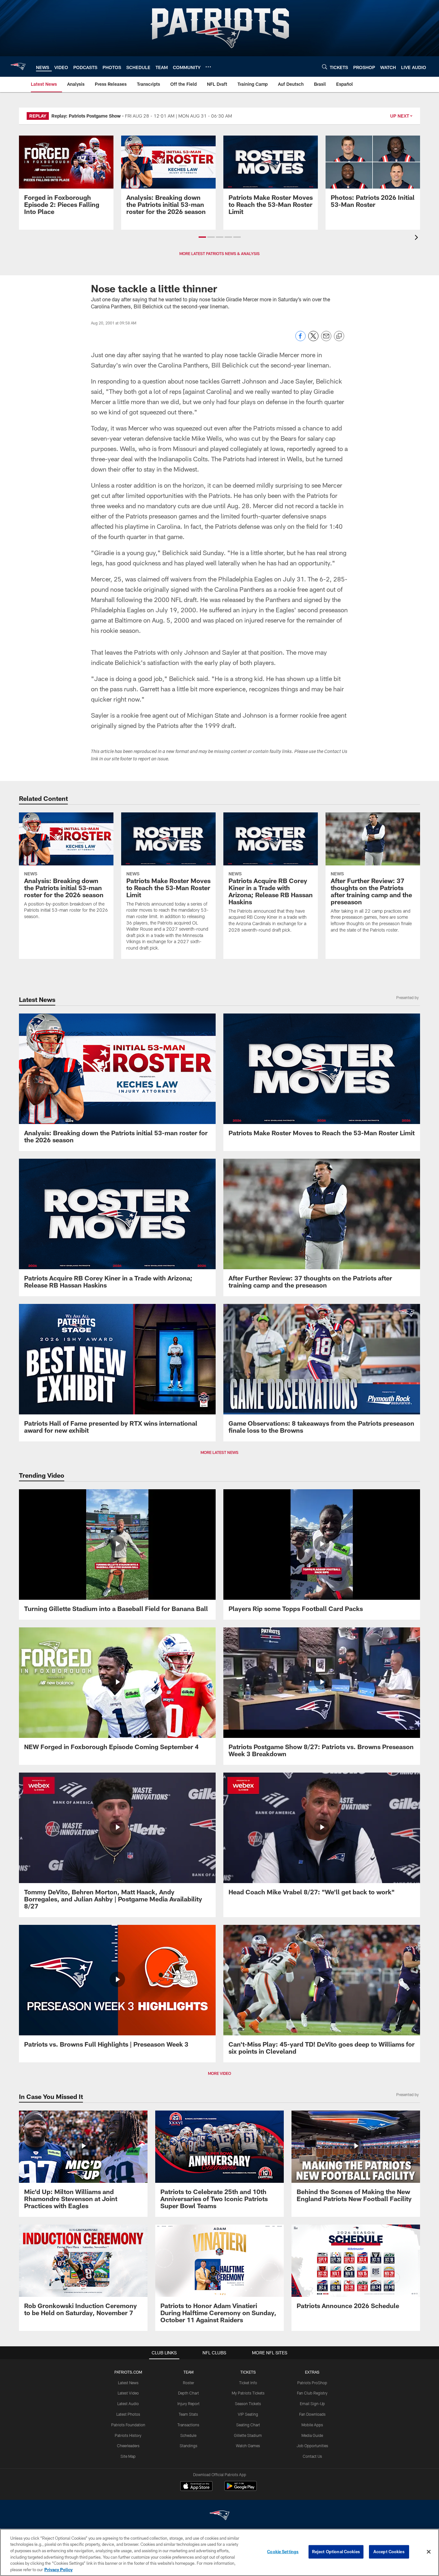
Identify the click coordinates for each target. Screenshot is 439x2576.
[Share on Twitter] (313, 339)
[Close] (429, 2552)
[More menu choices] (208, 67)
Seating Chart (248, 2425)
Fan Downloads (312, 2414)
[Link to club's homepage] (18, 66)
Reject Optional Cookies (336, 2552)
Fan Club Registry (312, 2393)
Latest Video (128, 2393)
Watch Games (248, 2446)
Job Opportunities (312, 2446)
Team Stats (188, 2414)
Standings (188, 2446)
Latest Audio (128, 2403)
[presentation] (417, 238)
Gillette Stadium (248, 2435)
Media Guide (312, 2435)
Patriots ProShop (312, 2383)
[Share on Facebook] (300, 339)
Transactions (188, 2425)
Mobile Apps (312, 2425)
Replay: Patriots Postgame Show (86, 116)
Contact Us (312, 2456)
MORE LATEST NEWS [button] (219, 1452)
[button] (202, 237)
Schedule (188, 2435)
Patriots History (128, 2435)
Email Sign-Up (312, 2403)
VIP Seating (248, 2414)
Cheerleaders (128, 2446)
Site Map (128, 2456)
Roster (188, 2383)
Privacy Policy (58, 2569)
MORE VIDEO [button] (219, 2073)
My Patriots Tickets (248, 2393)
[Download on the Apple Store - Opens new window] (196, 2487)
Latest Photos (128, 2414)
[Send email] (326, 339)
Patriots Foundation (128, 2425)
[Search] (325, 67)
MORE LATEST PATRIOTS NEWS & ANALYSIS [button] (219, 253)
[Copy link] (339, 336)
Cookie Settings (283, 2552)
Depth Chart (188, 2393)
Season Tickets (248, 2403)
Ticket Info (248, 2383)
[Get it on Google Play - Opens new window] (241, 2489)
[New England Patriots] (219, 2516)
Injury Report (188, 2403)
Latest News (128, 2383)
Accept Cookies (389, 2552)
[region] (219, 2552)
